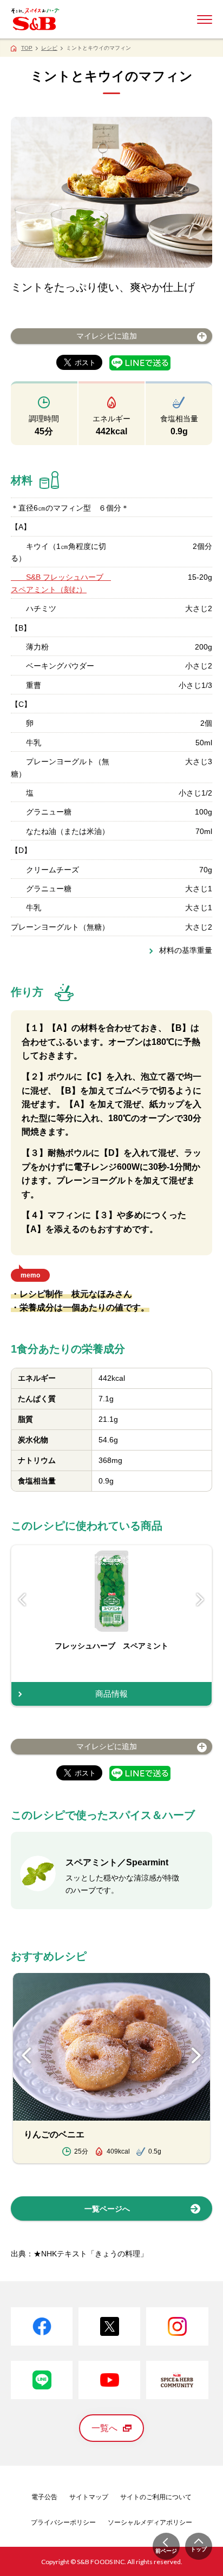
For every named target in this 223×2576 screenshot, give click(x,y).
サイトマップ (89, 2497)
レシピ (49, 48)
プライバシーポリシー (63, 2522)
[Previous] (22, 1600)
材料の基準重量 (186, 950)
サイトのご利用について (156, 2497)
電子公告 (44, 2497)
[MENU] (205, 19)
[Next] (201, 1600)
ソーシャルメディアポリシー (150, 2522)
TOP (27, 48)
